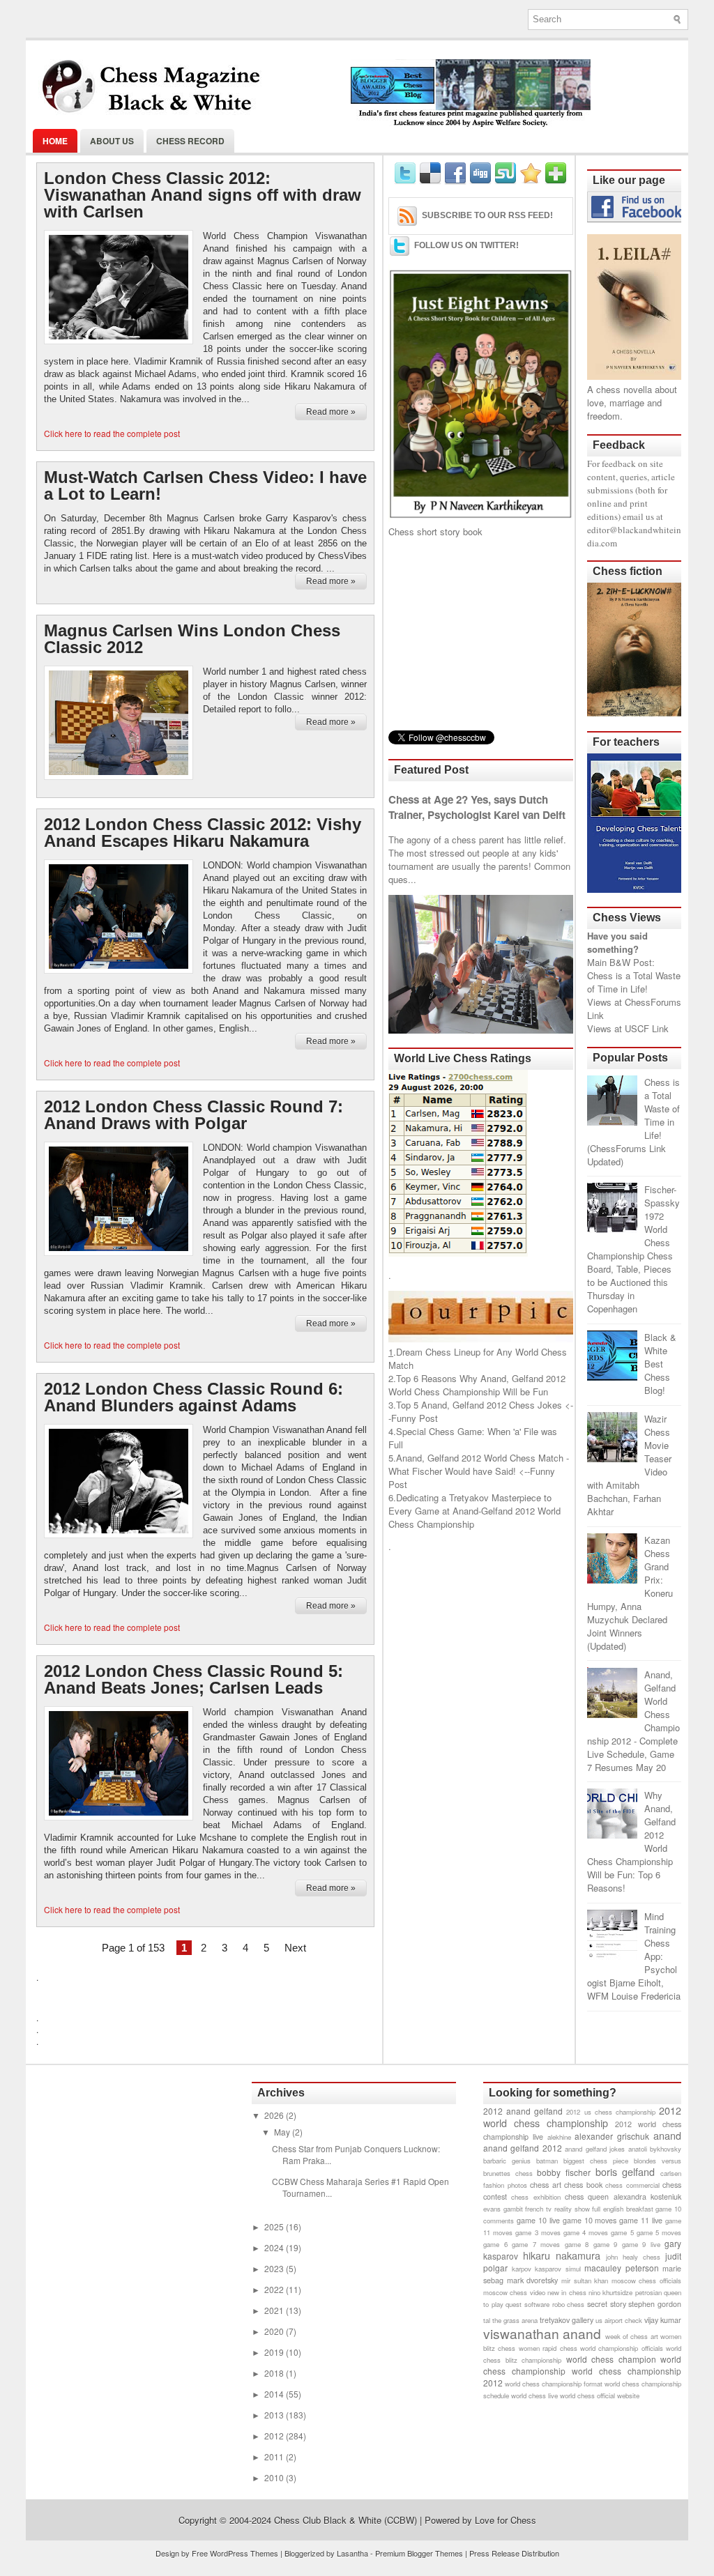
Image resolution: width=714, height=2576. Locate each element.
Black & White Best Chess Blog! (660, 1364)
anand (667, 2135)
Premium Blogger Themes (419, 2553)
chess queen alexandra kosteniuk (623, 2196)
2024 (275, 2247)
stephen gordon (655, 2304)
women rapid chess (548, 2348)
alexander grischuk (612, 2136)
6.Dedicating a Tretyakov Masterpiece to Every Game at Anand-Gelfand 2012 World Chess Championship (474, 1511)
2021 (275, 2310)
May (283, 2132)
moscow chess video (514, 2292)
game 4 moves (586, 2232)
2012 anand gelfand (523, 2111)
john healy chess (633, 2257)
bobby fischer (564, 2172)
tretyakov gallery (567, 2320)
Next (295, 1948)
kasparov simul (558, 2269)
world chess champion (611, 2359)
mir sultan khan (585, 2280)
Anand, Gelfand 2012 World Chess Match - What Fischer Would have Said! (479, 1464)
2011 (275, 2456)
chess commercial (632, 2185)
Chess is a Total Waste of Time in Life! (634, 982)
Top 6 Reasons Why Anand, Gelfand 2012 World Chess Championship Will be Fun (477, 1385)
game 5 (622, 2232)
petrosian (648, 2292)
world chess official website (600, 2395)
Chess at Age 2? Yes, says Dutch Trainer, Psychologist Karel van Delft (477, 807)
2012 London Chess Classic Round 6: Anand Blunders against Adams (193, 1397)
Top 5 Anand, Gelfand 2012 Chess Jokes (479, 1405)
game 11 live (641, 2220)
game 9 (606, 2244)
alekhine (559, 2137)
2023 (275, 2268)
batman (547, 2161)
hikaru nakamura (562, 2255)
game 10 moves (590, 2220)
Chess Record (190, 141)
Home (55, 141)
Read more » (331, 412)
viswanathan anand (542, 2333)
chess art (546, 2185)
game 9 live (641, 2244)
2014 (275, 2394)
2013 (275, 2415)
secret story (607, 2304)
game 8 (577, 2244)
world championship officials (622, 2348)
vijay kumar (663, 2320)
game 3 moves (538, 2232)
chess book (583, 2185)
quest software (527, 2304)
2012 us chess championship (610, 2112)
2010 (275, 2477)
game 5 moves (659, 2232)
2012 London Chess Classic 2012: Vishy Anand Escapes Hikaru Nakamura (203, 833)
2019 (275, 2352)
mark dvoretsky (533, 2280)
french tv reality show (557, 2209)
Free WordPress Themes (235, 2553)
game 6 (495, 2244)
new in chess (567, 2292)
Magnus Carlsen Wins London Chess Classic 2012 (192, 639)
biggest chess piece (596, 2161)
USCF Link (647, 1028)
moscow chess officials (646, 2280)
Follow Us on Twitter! (466, 245)
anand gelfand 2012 (523, 2148)
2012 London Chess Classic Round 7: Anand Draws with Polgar (193, 1115)
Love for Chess (506, 2520)
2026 (275, 2115)
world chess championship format (554, 2384)
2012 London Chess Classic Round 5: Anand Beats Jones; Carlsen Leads (193, 1680)
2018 (275, 2373)
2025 (275, 2226)
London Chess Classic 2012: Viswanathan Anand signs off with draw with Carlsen (203, 195)
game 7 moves (536, 2244)
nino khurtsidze (610, 2292)
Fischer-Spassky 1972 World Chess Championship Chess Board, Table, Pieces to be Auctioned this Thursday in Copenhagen (633, 1249)
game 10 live (538, 2220)
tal (487, 2320)
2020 (275, 2331)
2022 (275, 2289)
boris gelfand (625, 2171)
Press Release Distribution (514, 2553)
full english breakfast (622, 2209)
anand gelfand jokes (595, 2149)
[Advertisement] (481, 634)
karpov (522, 2269)
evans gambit (503, 2209)
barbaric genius (507, 2161)
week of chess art (632, 2336)
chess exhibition (535, 2197)
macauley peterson (622, 2268)
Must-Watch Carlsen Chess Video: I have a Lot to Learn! (205, 486)
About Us (112, 141)
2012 (275, 2436)
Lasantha (352, 2553)
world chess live (534, 2395)
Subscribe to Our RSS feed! (487, 215)
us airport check (619, 2320)
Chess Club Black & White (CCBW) (345, 2520)
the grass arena (515, 2320)
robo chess (569, 2304)
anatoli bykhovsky (655, 2149)
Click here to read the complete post (112, 433)
